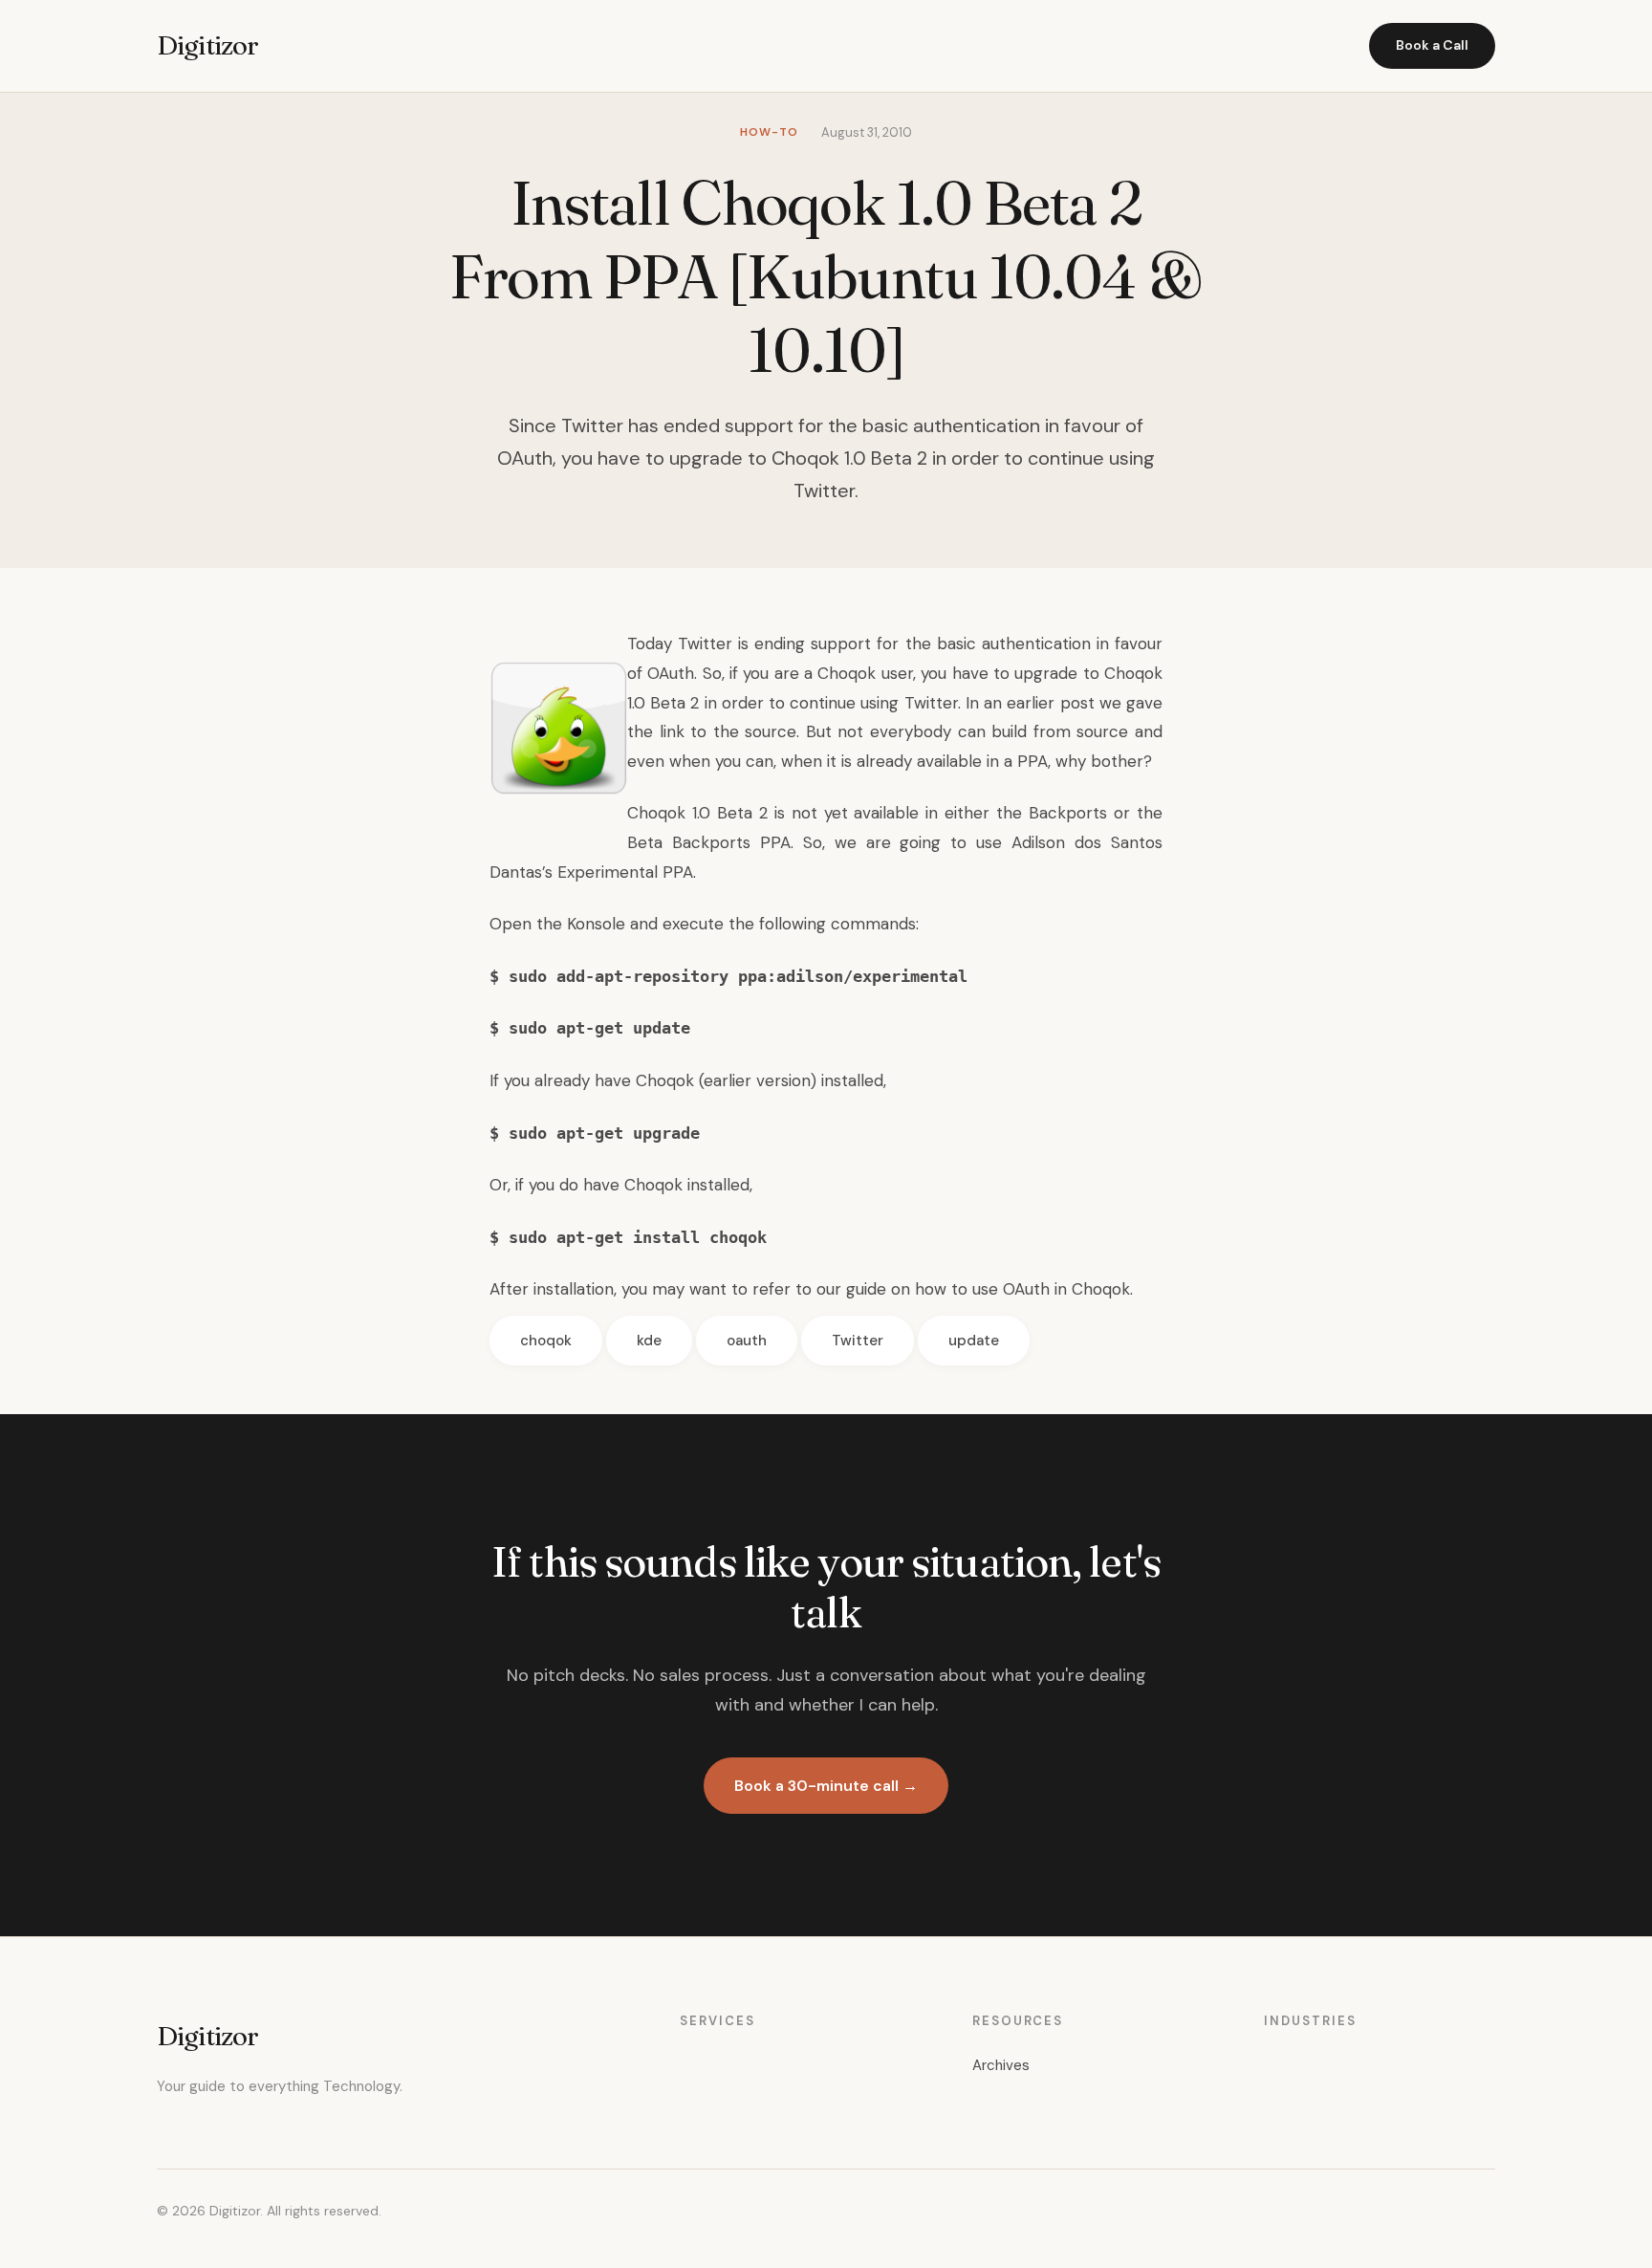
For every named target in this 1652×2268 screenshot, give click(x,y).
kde (649, 1341)
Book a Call (1432, 45)
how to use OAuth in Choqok (1022, 1289)
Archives (1001, 2065)
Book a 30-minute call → (826, 1786)
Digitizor (207, 45)
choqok (546, 1341)
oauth (747, 1341)
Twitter (858, 1341)
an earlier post (1039, 703)
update (974, 1341)
